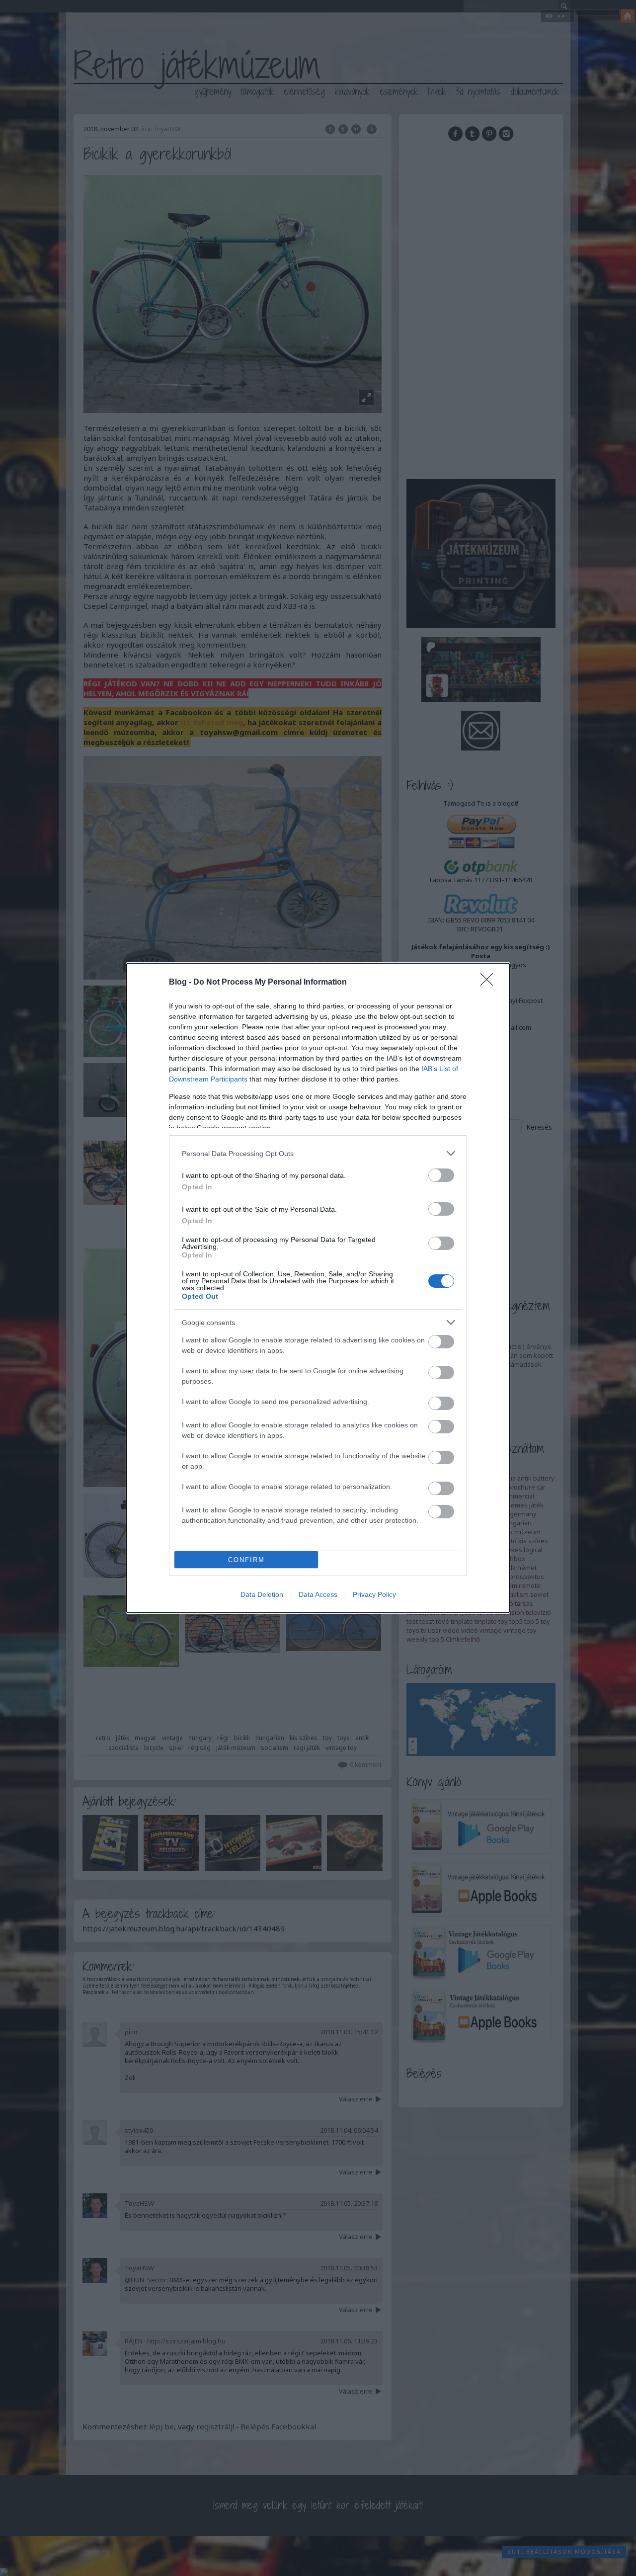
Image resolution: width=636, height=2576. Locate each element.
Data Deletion (262, 1594)
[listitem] (318, 1153)
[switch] (441, 1175)
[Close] (490, 983)
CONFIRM (246, 1560)
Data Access (318, 1594)
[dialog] (318, 1288)
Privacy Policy (374, 1594)
